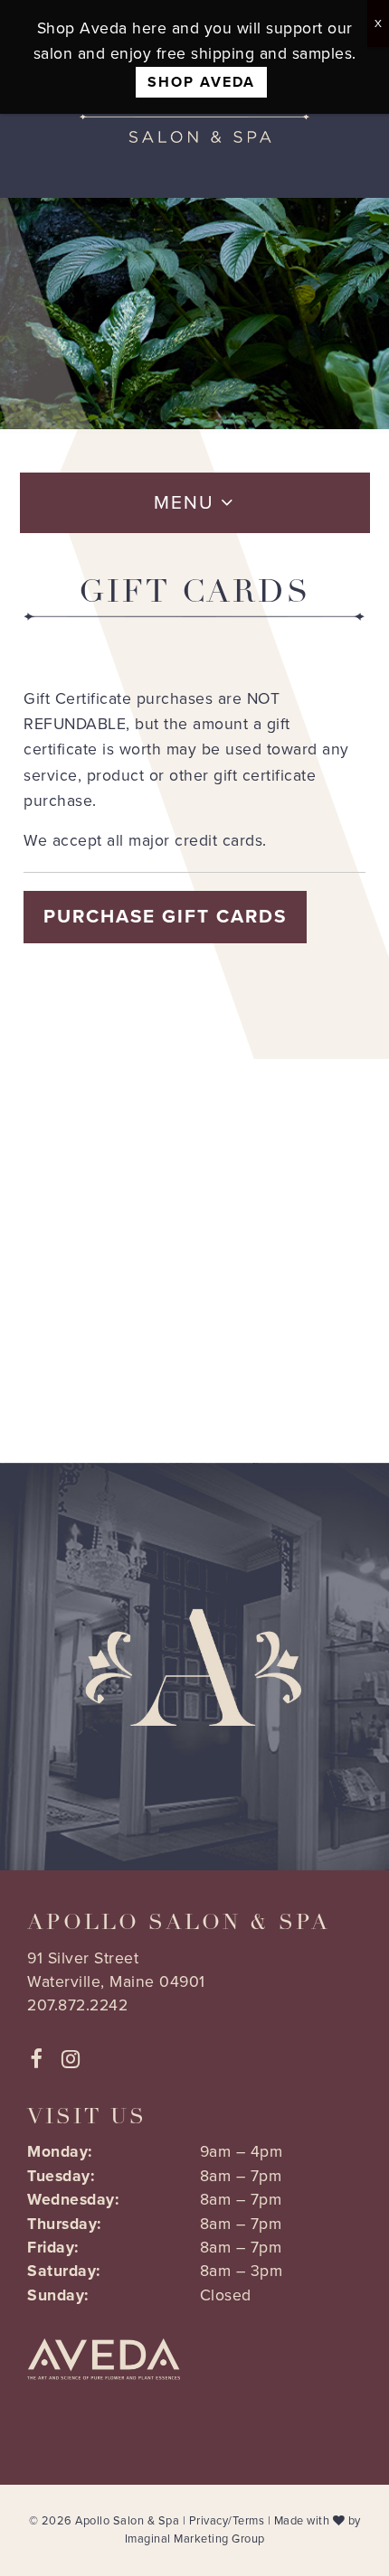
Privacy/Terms (227, 2521)
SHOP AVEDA (201, 82)
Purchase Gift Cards (165, 917)
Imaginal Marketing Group (195, 2539)
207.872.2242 (77, 2005)
